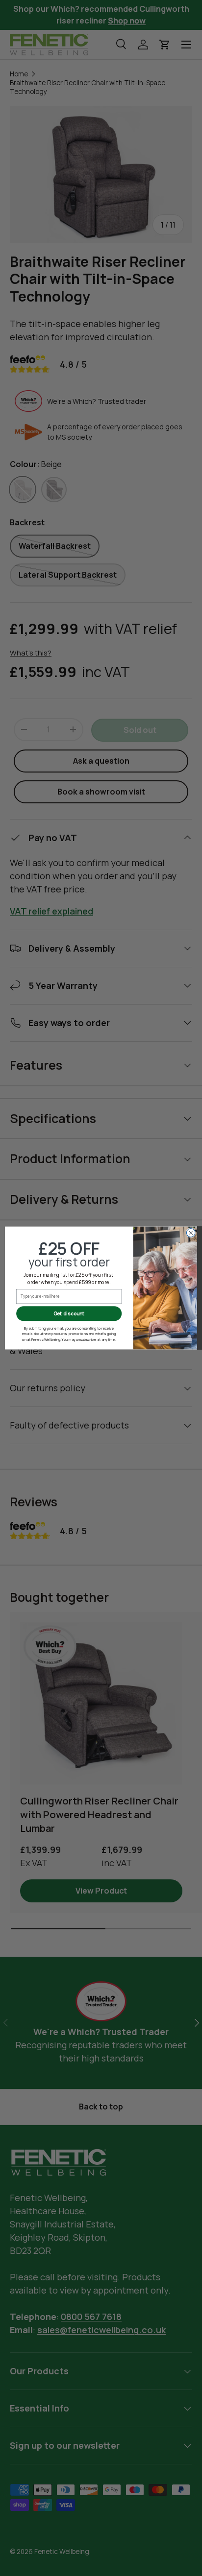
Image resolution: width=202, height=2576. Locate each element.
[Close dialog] (191, 1233)
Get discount (69, 1313)
